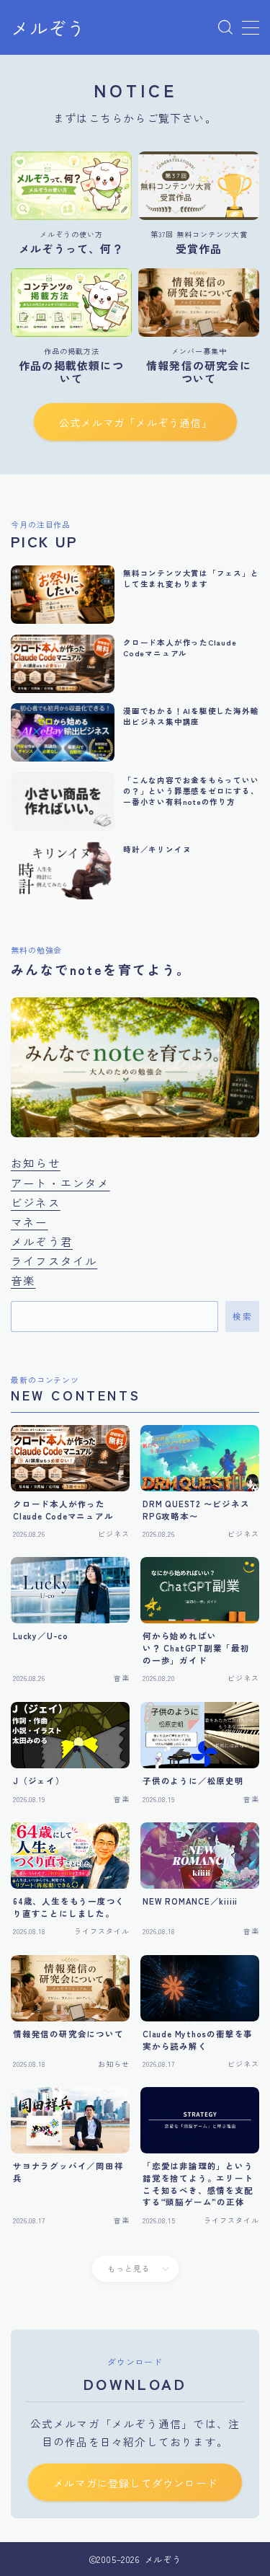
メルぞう (48, 28)
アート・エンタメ (60, 1183)
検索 (242, 1317)
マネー (30, 1222)
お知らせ (36, 1163)
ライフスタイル (54, 1261)
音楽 (23, 1280)
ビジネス (36, 1202)
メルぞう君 (42, 1241)
